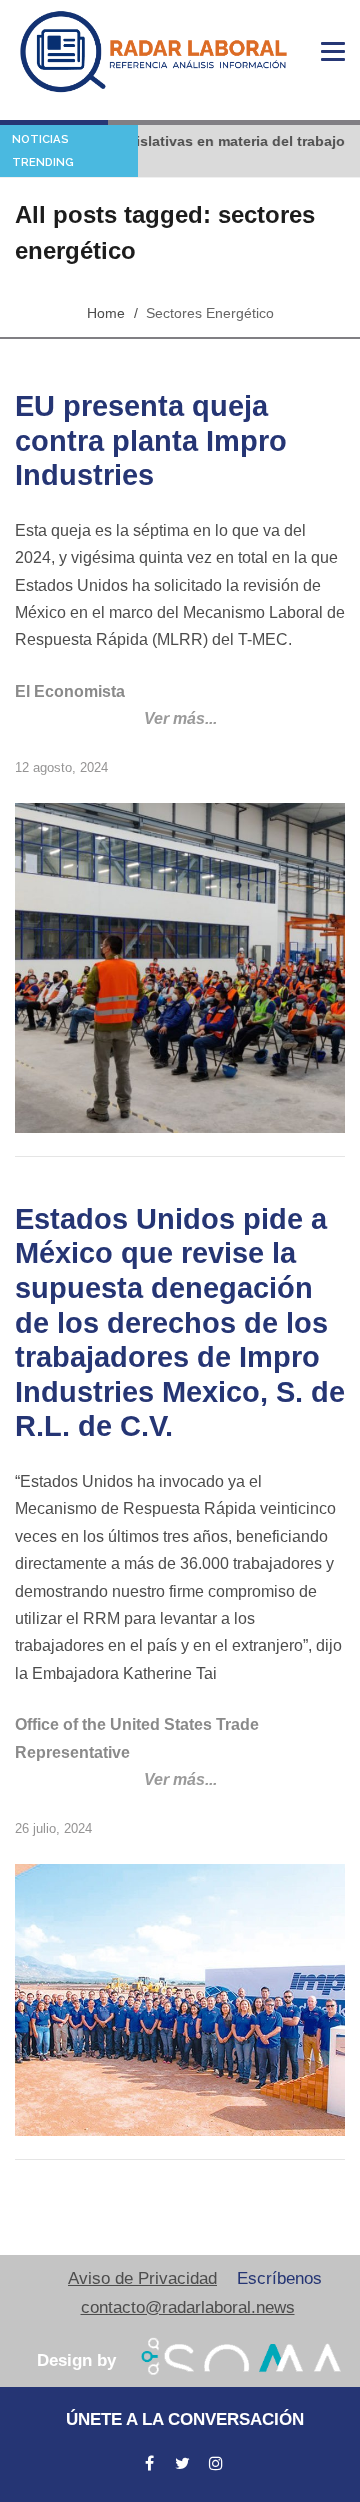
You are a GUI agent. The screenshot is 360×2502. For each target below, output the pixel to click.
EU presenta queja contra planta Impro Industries (151, 440)
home (106, 313)
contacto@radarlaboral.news (188, 2307)
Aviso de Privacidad (142, 2278)
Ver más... (180, 718)
